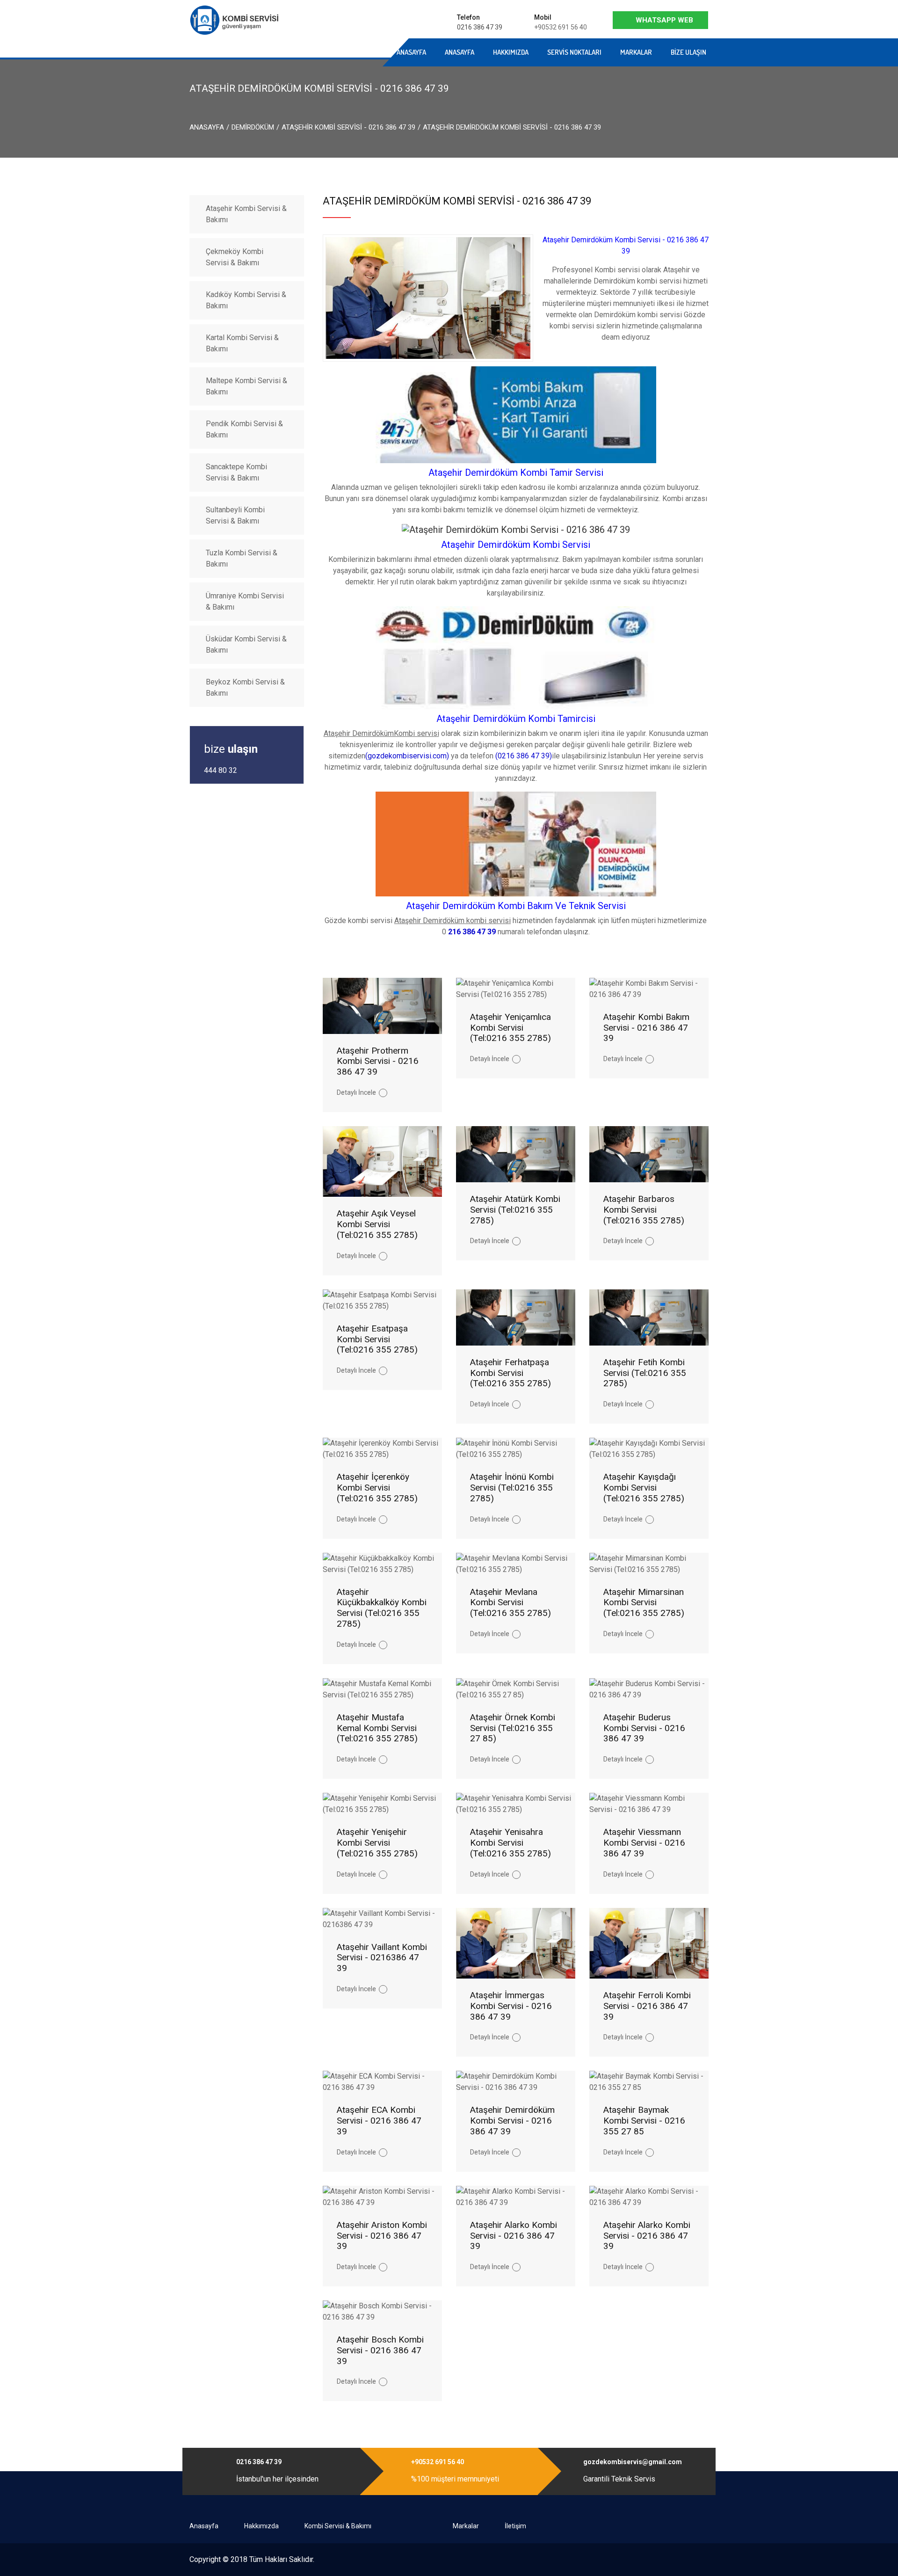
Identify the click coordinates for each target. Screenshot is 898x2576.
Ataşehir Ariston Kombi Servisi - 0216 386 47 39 (382, 2236)
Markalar (636, 52)
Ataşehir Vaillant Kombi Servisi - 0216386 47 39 (382, 1958)
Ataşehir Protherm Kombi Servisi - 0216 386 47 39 (378, 1061)
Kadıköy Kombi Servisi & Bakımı (246, 300)
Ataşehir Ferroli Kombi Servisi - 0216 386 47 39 (647, 2006)
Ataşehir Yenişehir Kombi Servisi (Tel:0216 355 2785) (377, 1843)
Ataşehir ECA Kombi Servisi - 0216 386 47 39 (379, 2121)
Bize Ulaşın (688, 52)
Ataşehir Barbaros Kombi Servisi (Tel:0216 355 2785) (644, 1210)
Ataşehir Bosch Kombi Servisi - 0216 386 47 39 (380, 2350)
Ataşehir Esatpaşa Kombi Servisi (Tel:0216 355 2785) (377, 1339)
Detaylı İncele (356, 1092)
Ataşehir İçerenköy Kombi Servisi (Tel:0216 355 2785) (377, 1488)
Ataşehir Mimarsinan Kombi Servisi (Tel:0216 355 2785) (644, 1603)
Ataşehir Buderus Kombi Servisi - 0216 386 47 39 (644, 1728)
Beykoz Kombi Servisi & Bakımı (245, 688)
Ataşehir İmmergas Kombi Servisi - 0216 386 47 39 (511, 2006)
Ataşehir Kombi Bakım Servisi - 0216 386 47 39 (646, 1028)
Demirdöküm (253, 127)
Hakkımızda (511, 52)
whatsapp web (664, 20)
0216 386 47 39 (480, 27)
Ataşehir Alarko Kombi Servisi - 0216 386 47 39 (514, 2236)
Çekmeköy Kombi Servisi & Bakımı (235, 257)
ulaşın (231, 749)
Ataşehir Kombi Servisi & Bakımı (246, 214)
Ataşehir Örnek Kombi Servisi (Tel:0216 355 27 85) (513, 1728)
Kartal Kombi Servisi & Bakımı (242, 343)
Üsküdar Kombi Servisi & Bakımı (246, 644)
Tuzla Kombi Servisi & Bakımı (242, 558)
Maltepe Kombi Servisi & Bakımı (246, 386)
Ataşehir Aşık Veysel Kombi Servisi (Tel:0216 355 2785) (377, 1224)
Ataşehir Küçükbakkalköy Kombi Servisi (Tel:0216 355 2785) (382, 1608)
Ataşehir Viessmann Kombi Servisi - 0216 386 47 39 (644, 1843)
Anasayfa (315, 52)
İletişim (515, 2526)
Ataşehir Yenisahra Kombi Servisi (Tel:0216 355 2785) (511, 1843)
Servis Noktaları (574, 52)
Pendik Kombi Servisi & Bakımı (244, 429)
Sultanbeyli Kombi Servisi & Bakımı (235, 515)
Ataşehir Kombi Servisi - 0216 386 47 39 (348, 127)
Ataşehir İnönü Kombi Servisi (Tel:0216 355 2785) (512, 1488)
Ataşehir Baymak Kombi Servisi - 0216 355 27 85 (644, 2121)
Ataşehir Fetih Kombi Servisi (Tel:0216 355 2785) (645, 1373)
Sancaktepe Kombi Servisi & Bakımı (236, 472)
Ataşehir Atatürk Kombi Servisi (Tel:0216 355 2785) (515, 1210)
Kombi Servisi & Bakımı (338, 2526)
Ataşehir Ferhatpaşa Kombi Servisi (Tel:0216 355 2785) (511, 1373)
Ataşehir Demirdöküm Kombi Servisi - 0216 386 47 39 (512, 2121)
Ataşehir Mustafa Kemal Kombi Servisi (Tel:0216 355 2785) (377, 1728)
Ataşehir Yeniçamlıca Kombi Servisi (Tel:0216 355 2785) (511, 1028)
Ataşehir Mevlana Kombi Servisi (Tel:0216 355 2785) (511, 1603)
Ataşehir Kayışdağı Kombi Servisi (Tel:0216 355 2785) (644, 1488)
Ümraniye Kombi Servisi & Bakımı (245, 601)
